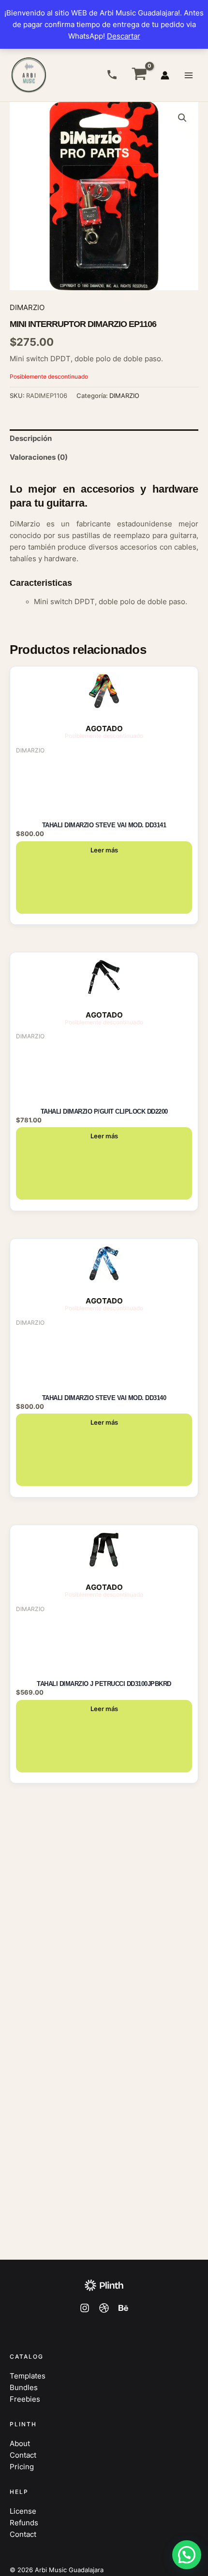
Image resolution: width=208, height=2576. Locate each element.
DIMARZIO (27, 308)
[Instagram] (85, 2308)
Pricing (22, 2467)
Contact (23, 2455)
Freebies (25, 2399)
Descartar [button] (124, 36)
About (20, 2444)
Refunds (24, 2523)
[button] (182, 118)
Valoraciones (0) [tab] (39, 457)
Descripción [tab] (31, 439)
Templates (28, 2376)
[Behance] (123, 2308)
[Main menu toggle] (189, 75)
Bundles (24, 2388)
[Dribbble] (104, 2308)
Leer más (104, 850)
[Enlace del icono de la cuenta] (165, 75)
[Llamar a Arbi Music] (112, 75)
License (23, 2511)
